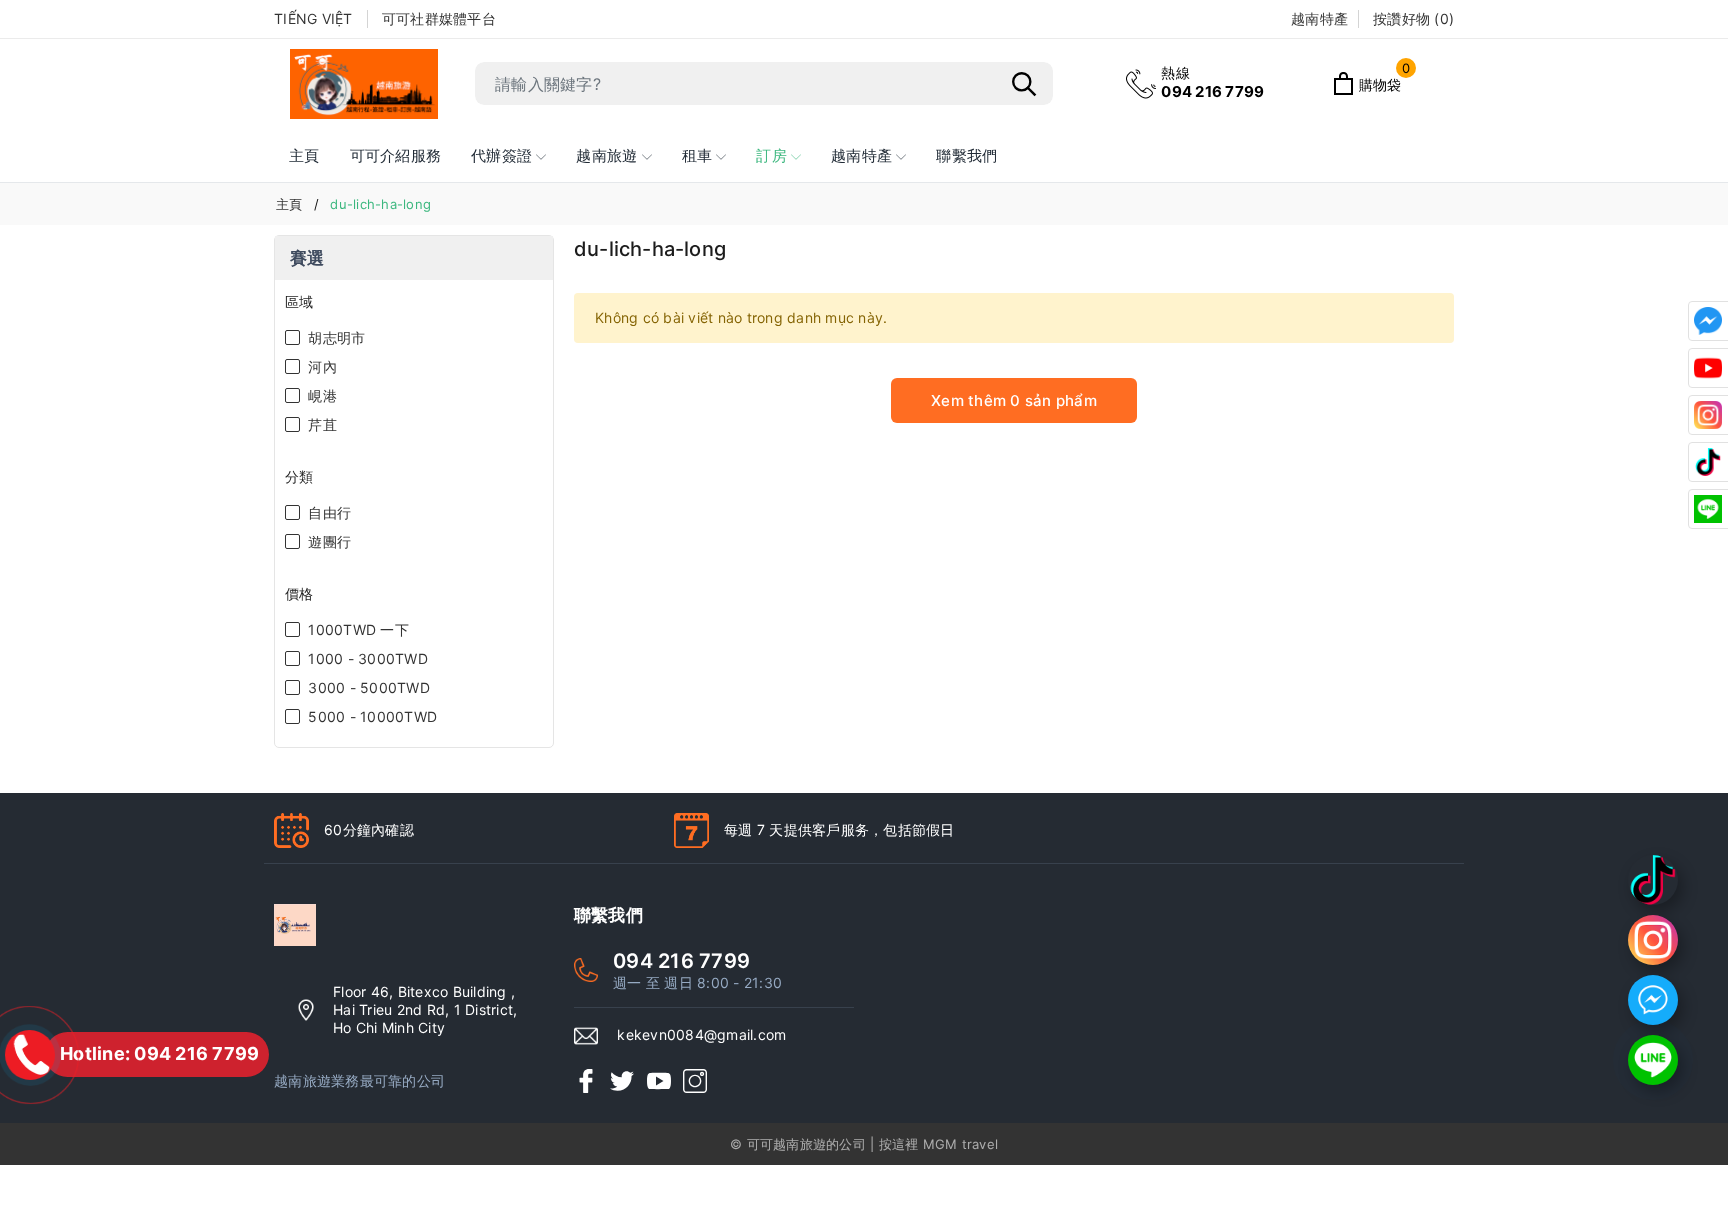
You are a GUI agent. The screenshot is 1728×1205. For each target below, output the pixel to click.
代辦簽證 (503, 155)
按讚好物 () (1413, 18)
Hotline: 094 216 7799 (159, 1053)
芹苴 (320, 424)
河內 (320, 366)
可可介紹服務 (396, 155)
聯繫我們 (966, 155)
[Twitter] (622, 1080)
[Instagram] (695, 1080)
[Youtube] (659, 1080)
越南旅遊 (608, 155)
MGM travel (961, 1144)
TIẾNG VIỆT (313, 18)
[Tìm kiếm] (1024, 84)
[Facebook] (586, 1080)
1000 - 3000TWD (366, 658)
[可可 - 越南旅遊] (364, 84)
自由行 (327, 512)
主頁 (304, 155)
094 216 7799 (1212, 82)
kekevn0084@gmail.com (701, 1034)
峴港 (320, 395)
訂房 (773, 155)
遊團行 (327, 541)
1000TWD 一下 (356, 629)
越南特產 (863, 155)
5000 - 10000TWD (370, 716)
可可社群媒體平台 (439, 18)
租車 (699, 155)
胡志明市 (334, 337)
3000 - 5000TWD (367, 687)
